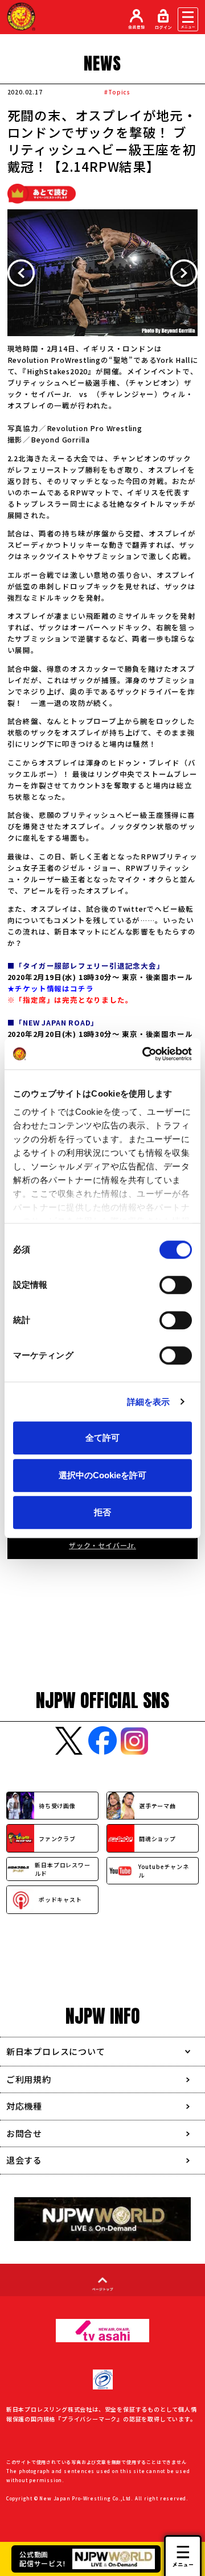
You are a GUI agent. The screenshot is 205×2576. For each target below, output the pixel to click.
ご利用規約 (29, 2079)
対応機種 (24, 2106)
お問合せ (24, 2133)
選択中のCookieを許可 (102, 1475)
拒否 (102, 1512)
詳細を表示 (149, 1402)
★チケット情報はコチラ (51, 988)
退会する (24, 2160)
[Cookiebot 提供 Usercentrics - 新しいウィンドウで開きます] (145, 1054)
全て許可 (102, 1438)
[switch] (176, 1285)
